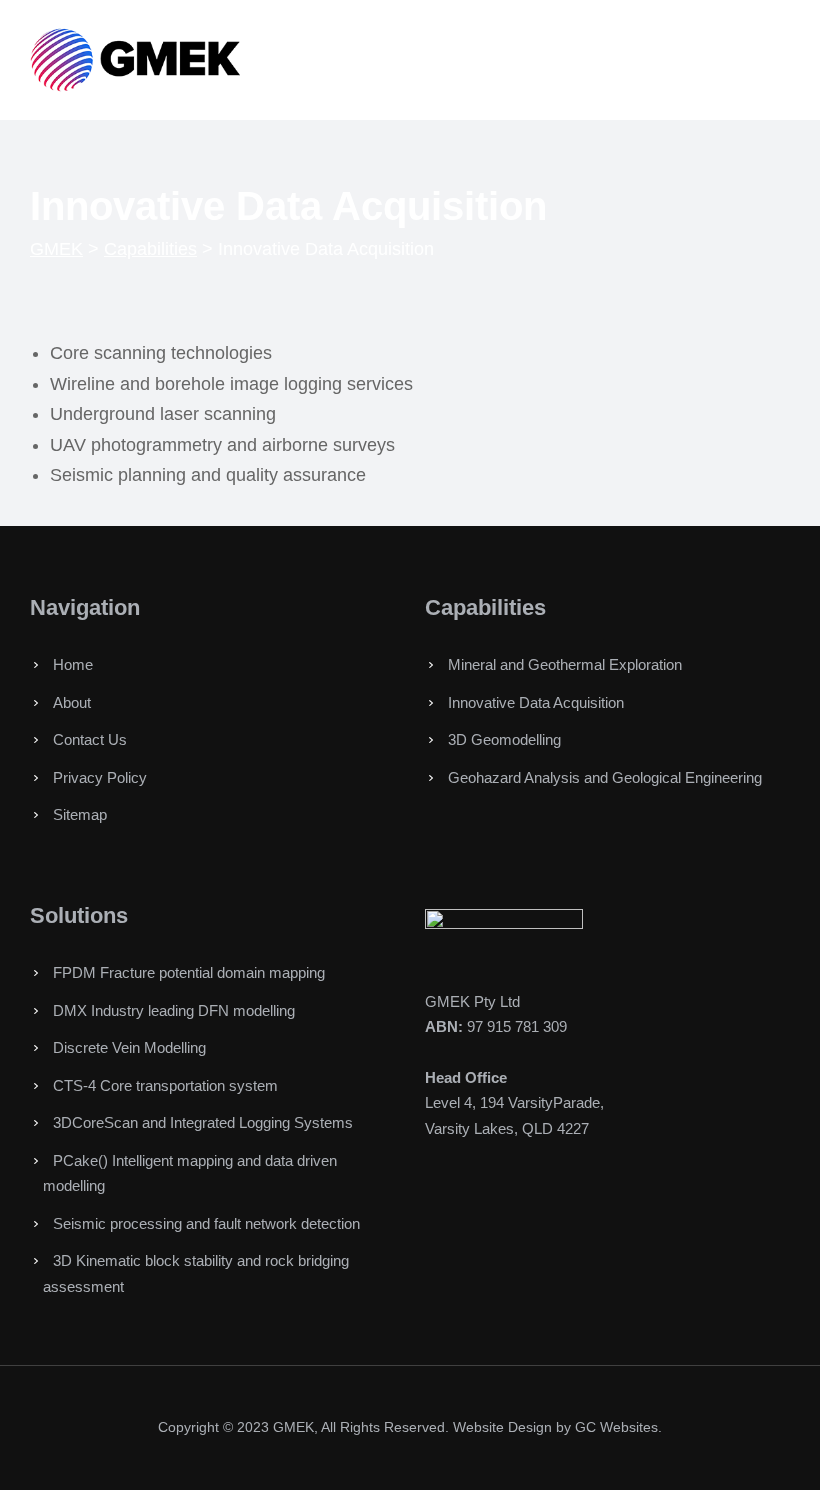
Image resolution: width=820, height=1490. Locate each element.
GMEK (293, 1427)
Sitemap (80, 814)
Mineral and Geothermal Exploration (565, 664)
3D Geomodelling (504, 739)
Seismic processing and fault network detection (206, 1223)
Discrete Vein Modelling (129, 1047)
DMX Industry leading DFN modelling (174, 1010)
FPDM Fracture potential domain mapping (189, 972)
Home (73, 664)
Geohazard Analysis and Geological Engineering (605, 777)
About (72, 702)
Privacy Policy (100, 777)
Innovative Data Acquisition (536, 702)
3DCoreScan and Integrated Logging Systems (203, 1122)
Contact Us (90, 739)
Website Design (502, 1427)
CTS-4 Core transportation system (165, 1085)
